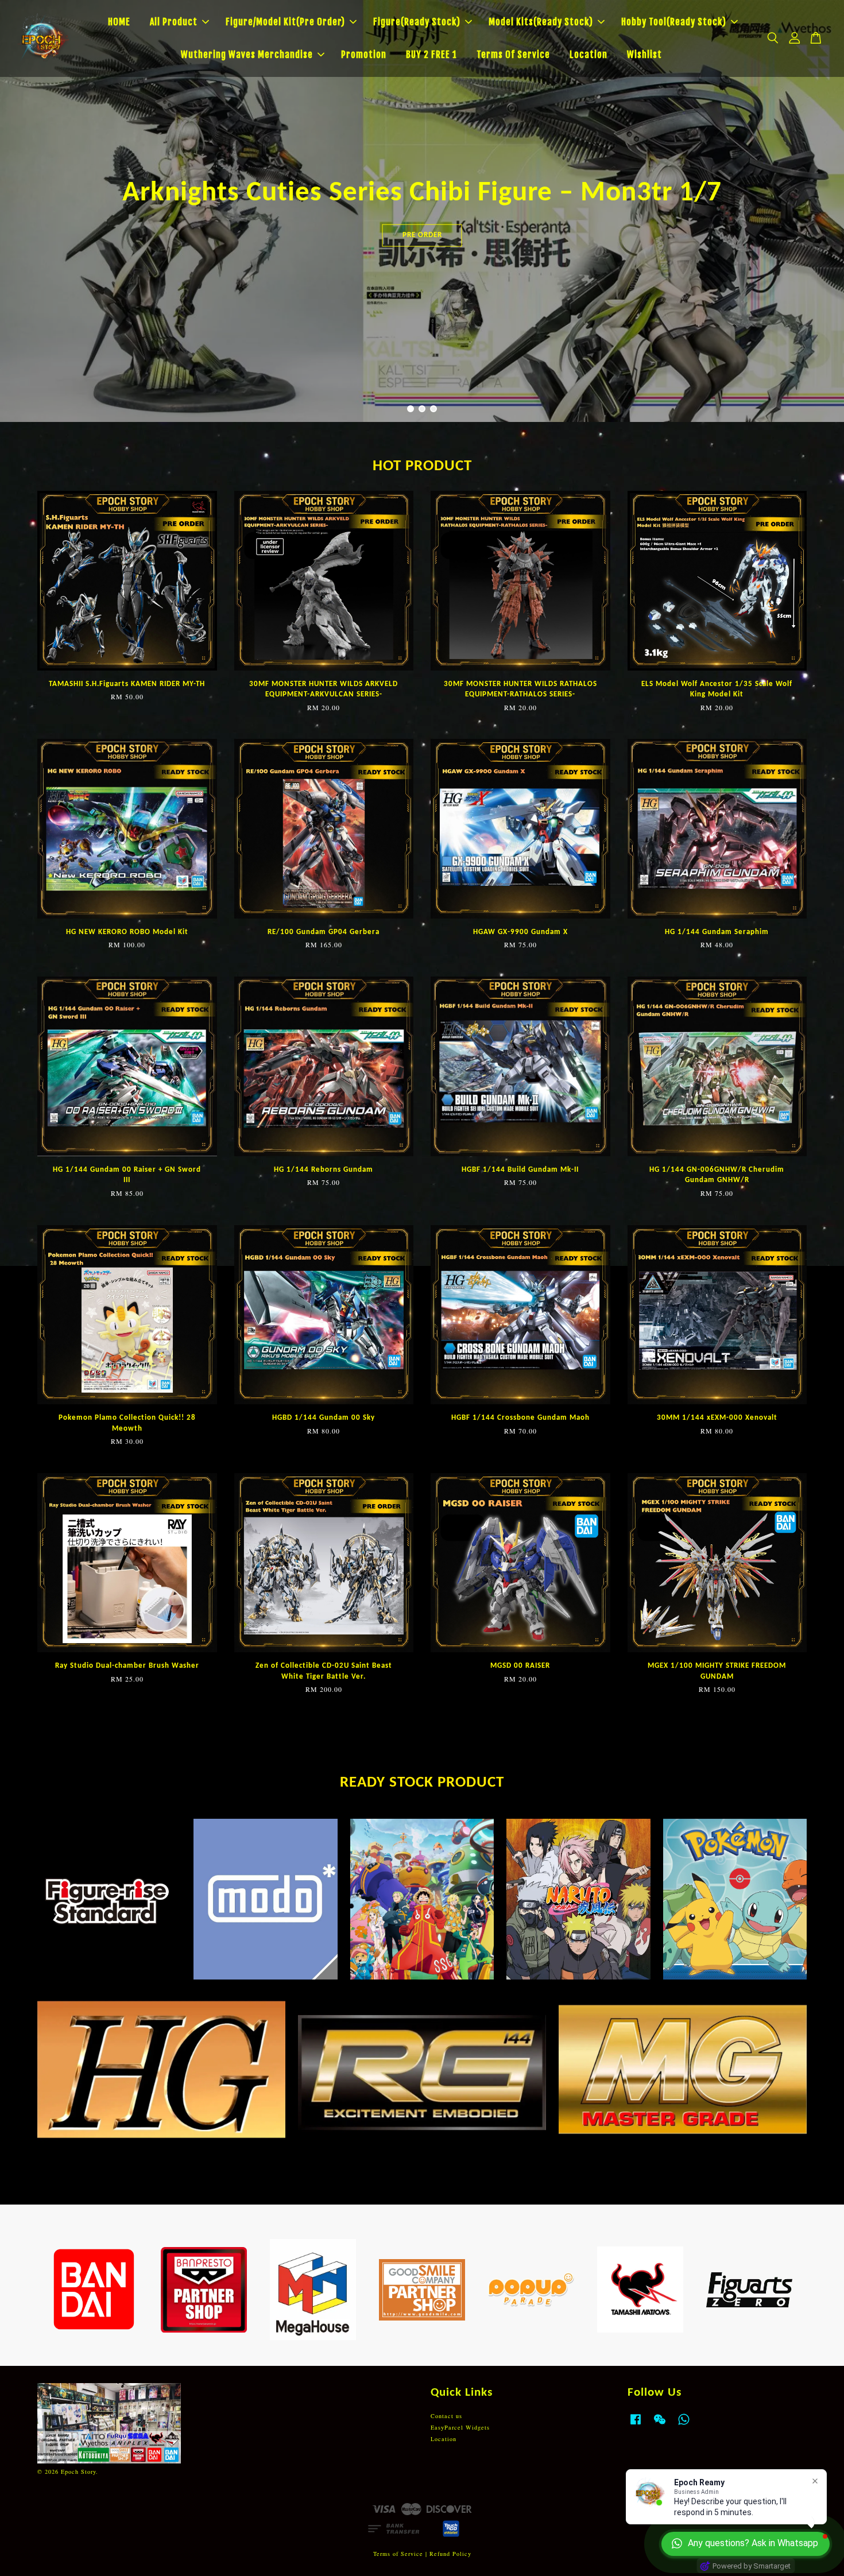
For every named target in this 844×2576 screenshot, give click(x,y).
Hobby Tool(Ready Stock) (674, 22)
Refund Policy (450, 2554)
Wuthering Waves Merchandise (247, 55)
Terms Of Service (513, 55)
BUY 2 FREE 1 (431, 55)
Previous (24, 211)
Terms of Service (398, 2554)
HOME (119, 22)
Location (589, 55)
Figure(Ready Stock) (417, 22)
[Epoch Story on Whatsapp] (684, 2425)
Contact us (446, 2416)
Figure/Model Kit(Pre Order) (285, 22)
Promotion (364, 55)
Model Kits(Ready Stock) (541, 22)
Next (820, 211)
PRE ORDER (422, 239)
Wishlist (644, 55)
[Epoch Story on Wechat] (660, 2425)
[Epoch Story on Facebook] (636, 2425)
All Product (174, 22)
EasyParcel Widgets (460, 2427)
